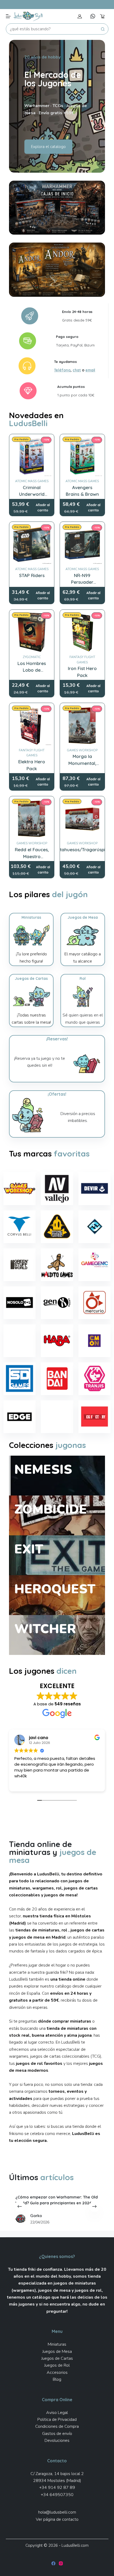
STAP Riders (32, 575)
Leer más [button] (23, 1783)
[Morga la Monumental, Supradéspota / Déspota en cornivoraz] (82, 725)
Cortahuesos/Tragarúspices (82, 850)
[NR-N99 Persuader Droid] (82, 544)
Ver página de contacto (57, 2519)
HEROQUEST (55, 1589)
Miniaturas (57, 2344)
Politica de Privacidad (57, 2420)
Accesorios (57, 2372)
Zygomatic (32, 657)
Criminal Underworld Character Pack (32, 494)
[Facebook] (53, 2563)
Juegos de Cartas (57, 2358)
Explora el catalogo (48, 147)
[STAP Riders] (32, 544)
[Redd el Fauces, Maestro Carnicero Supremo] (32, 819)
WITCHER (45, 1629)
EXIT (29, 1549)
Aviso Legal (57, 2413)
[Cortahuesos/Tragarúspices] (82, 819)
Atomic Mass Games (32, 481)
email (90, 370)
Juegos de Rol (57, 2365)
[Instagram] (61, 2563)
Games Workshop (82, 750)
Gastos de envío (57, 2434)
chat (77, 370)
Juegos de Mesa (57, 2352)
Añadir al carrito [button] (43, 508)
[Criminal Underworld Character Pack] (32, 457)
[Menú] (8, 16)
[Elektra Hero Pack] (32, 725)
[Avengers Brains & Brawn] (82, 457)
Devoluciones (57, 2441)
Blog (57, 2379)
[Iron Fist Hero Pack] (82, 632)
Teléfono (62, 370)
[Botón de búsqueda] (103, 29)
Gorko (80, 2215)
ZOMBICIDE (51, 1509)
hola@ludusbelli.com (57, 2512)
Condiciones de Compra (57, 2426)
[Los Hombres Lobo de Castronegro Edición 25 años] (32, 632)
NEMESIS (43, 1469)
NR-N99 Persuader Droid (82, 582)
